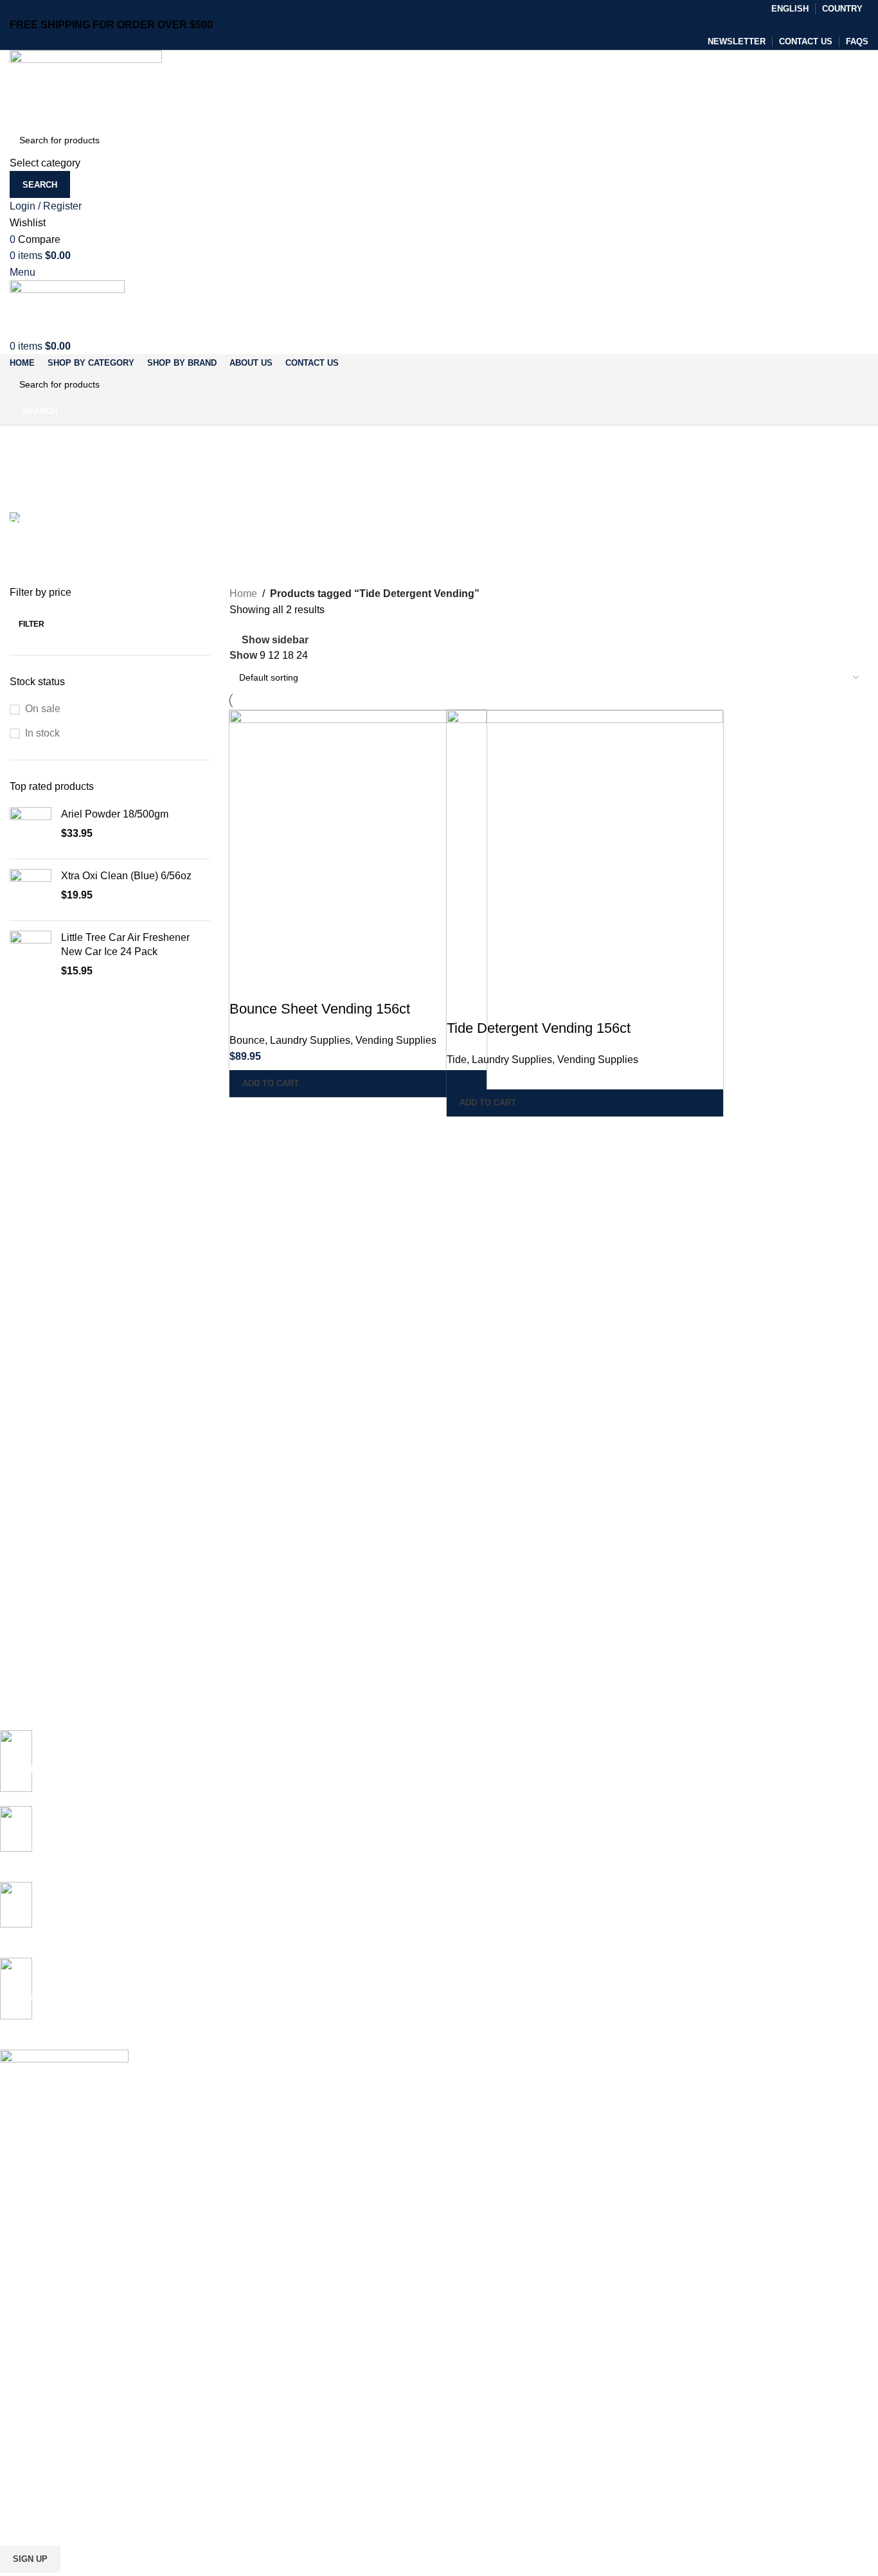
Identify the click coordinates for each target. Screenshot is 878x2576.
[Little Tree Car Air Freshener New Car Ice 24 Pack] (31, 955)
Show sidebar (275, 640)
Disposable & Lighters (44, 2308)
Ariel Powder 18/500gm (115, 814)
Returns (16, 2418)
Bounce (247, 1040)
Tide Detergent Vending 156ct (539, 1028)
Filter (31, 624)
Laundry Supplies (310, 1040)
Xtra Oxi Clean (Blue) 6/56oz (126, 876)
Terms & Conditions (40, 2440)
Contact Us (22, 2462)
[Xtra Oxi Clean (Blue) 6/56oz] (31, 890)
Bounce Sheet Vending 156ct (320, 1009)
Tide (457, 1060)
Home (243, 594)
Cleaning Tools (30, 2264)
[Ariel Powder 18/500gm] (31, 828)
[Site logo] (86, 87)
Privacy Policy (28, 2396)
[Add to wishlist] (315, 983)
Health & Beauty (33, 2330)
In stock (42, 733)
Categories (36, 505)
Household (22, 2352)
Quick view (280, 983)
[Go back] (26, 442)
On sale (43, 709)
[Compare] (246, 983)
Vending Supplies (396, 1040)
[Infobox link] (429, 1920)
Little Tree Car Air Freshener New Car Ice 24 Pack (125, 944)
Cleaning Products (37, 2242)
